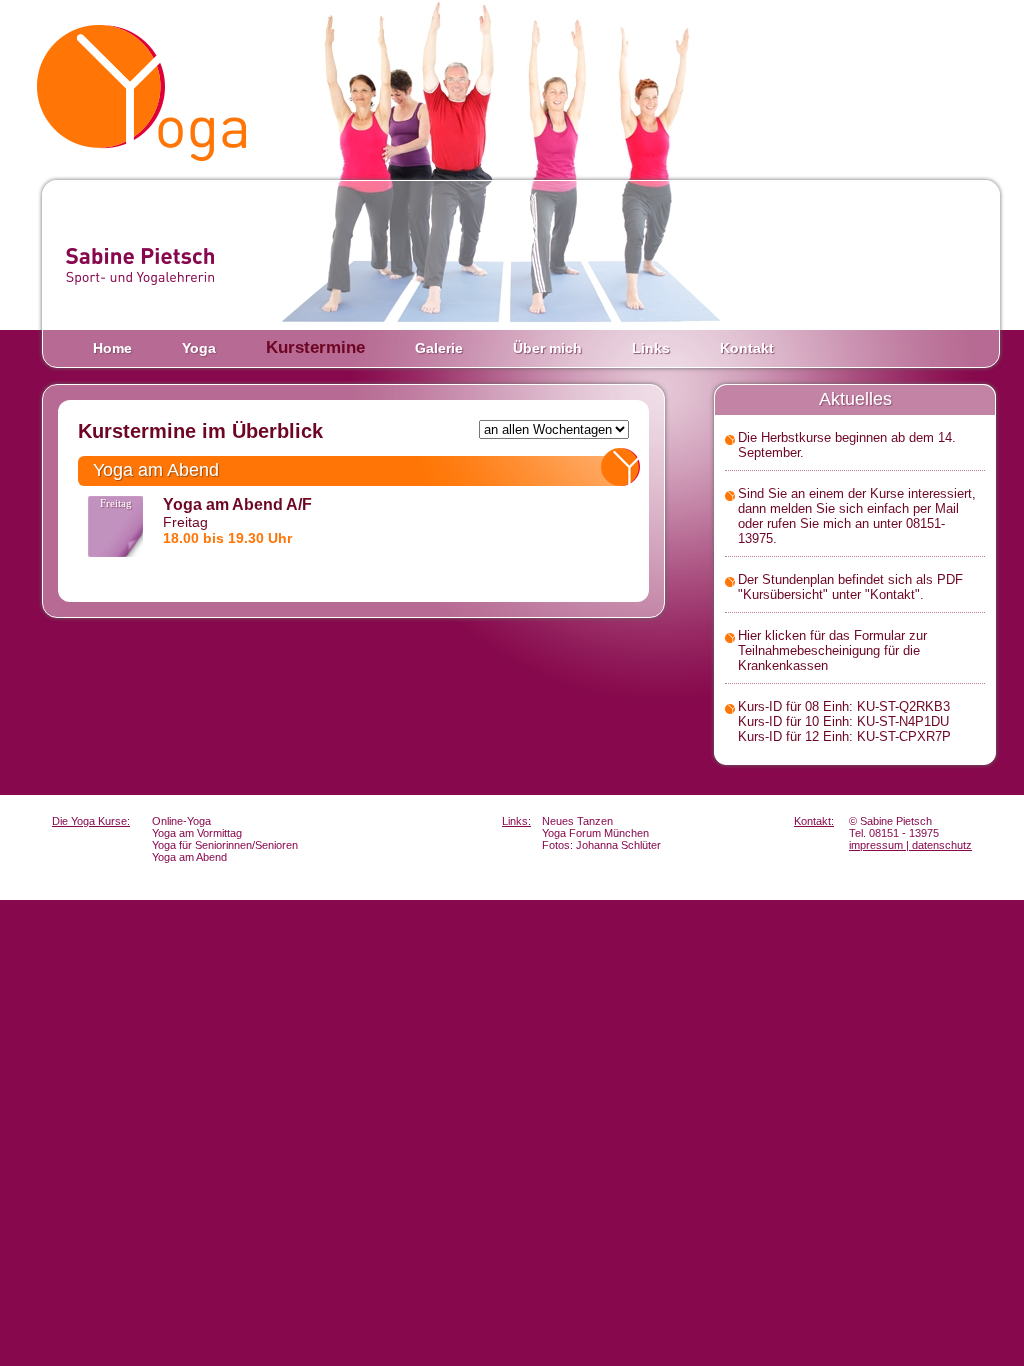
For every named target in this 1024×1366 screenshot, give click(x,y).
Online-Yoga (181, 821)
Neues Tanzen (577, 821)
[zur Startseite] (147, 92)
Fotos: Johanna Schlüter (601, 845)
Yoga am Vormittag (197, 833)
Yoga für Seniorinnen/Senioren (225, 845)
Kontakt (747, 348)
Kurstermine (315, 347)
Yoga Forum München (595, 833)
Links (651, 348)
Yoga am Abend (189, 857)
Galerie (439, 348)
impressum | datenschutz (910, 845)
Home (112, 348)
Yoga (199, 348)
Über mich (547, 348)
